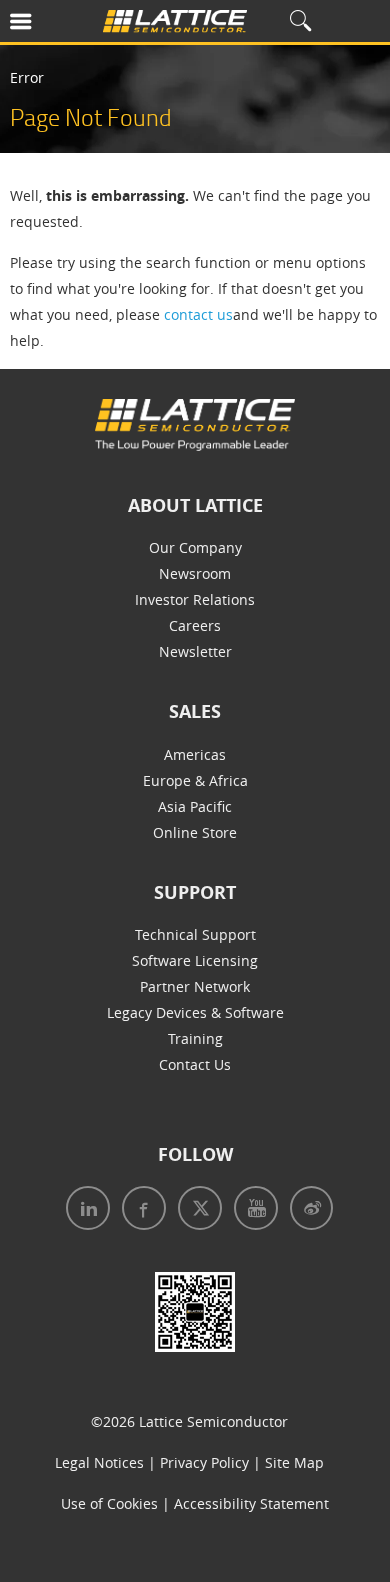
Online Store (195, 832)
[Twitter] (194, 1210)
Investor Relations (195, 599)
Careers (195, 625)
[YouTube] (250, 1210)
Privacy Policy (204, 1462)
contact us (198, 314)
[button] (47, 25)
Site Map (294, 1462)
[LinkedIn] (84, 1210)
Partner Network (195, 986)
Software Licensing (195, 960)
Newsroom (195, 573)
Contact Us (195, 1064)
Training (195, 1038)
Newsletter (195, 651)
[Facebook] (138, 1210)
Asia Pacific (195, 806)
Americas (195, 754)
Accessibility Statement (251, 1503)
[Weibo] (305, 1210)
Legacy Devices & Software (195, 1012)
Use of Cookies (109, 1503)
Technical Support (195, 934)
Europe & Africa (195, 780)
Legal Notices (99, 1462)
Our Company (195, 547)
